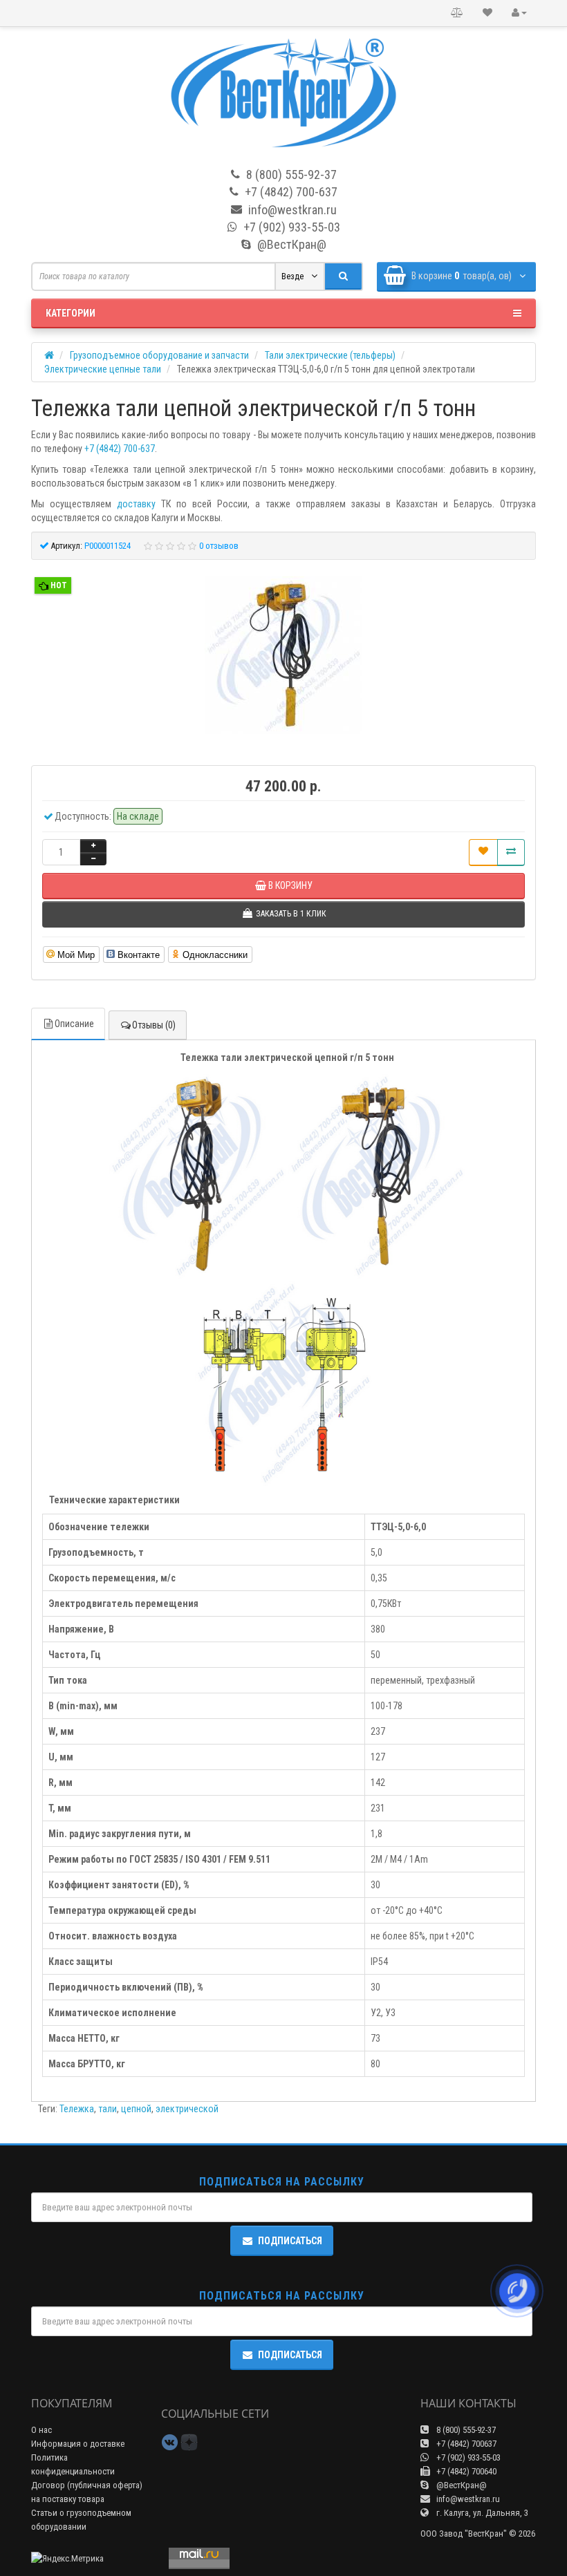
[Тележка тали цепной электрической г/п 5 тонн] (283, 657)
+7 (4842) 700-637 (120, 449)
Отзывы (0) (154, 1025)
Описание (74, 1024)
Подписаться (290, 2241)
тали (108, 2109)
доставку (136, 504)
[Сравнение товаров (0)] (457, 13)
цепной (136, 2109)
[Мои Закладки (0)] (487, 13)
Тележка (77, 2109)
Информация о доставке (78, 2444)
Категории (71, 313)
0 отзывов (219, 546)
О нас (41, 2430)
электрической (187, 2109)
